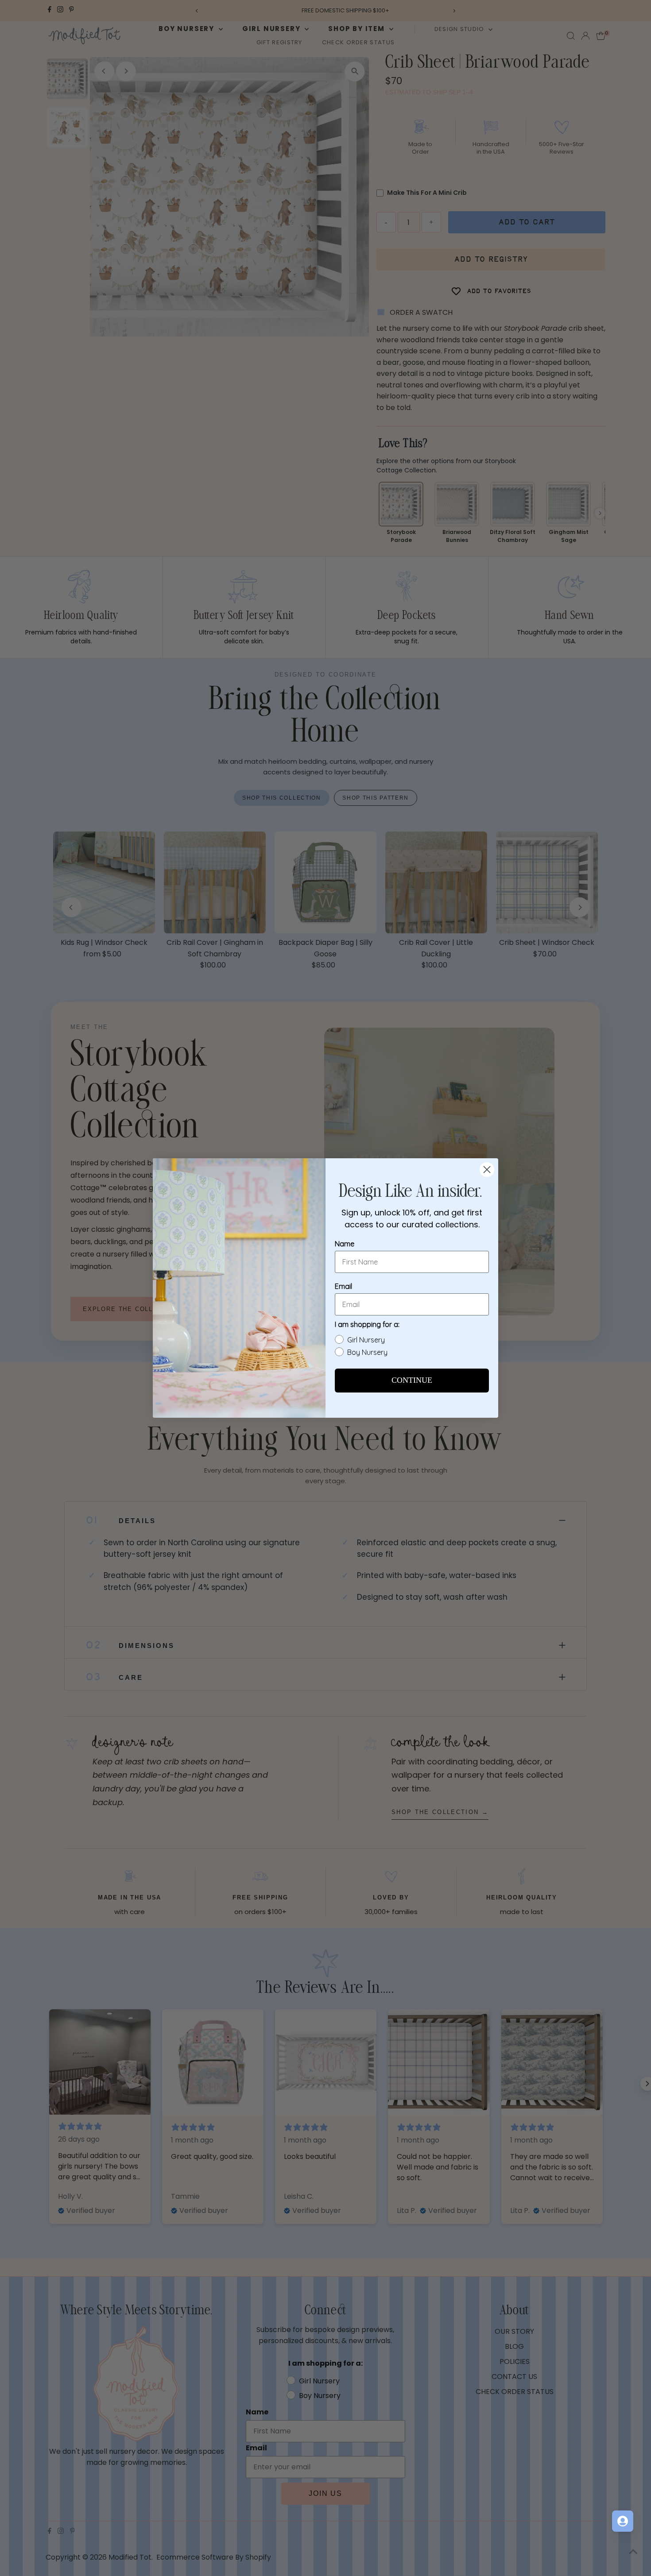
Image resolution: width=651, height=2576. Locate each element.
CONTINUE (412, 1381)
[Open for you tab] (623, 2521)
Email (343, 1286)
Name (345, 1244)
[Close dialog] (487, 1170)
